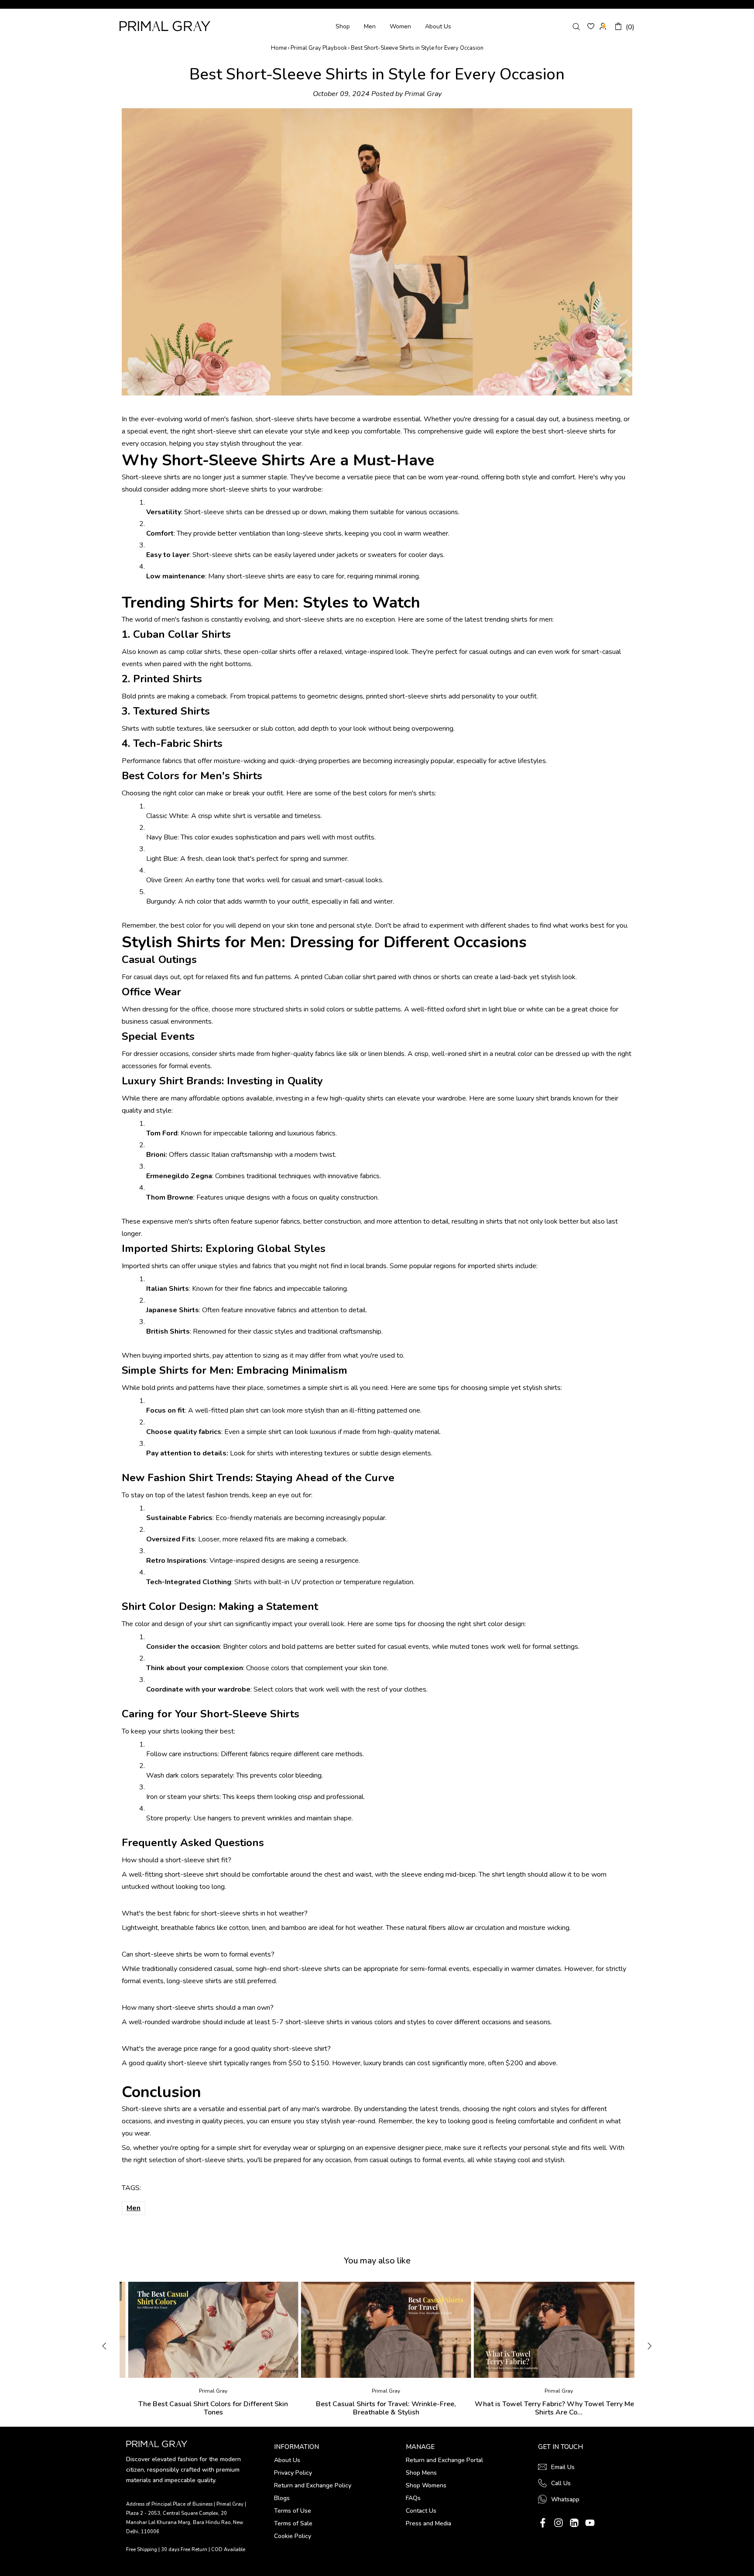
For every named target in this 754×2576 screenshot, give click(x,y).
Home (279, 48)
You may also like (377, 2261)
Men (370, 26)
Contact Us (421, 2511)
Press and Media (428, 2523)
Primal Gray (165, 26)
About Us (438, 26)
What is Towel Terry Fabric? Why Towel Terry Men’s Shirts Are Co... (550, 2408)
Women (400, 26)
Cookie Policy (293, 2536)
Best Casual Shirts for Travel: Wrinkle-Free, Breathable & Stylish (378, 2408)
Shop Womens (426, 2485)
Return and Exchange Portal (444, 2460)
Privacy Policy (293, 2473)
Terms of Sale (293, 2523)
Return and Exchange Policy (313, 2485)
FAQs (413, 2498)
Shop (343, 26)
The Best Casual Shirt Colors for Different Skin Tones (205, 2408)
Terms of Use (293, 2511)
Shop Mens (421, 2473)
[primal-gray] (591, 26)
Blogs (282, 2498)
